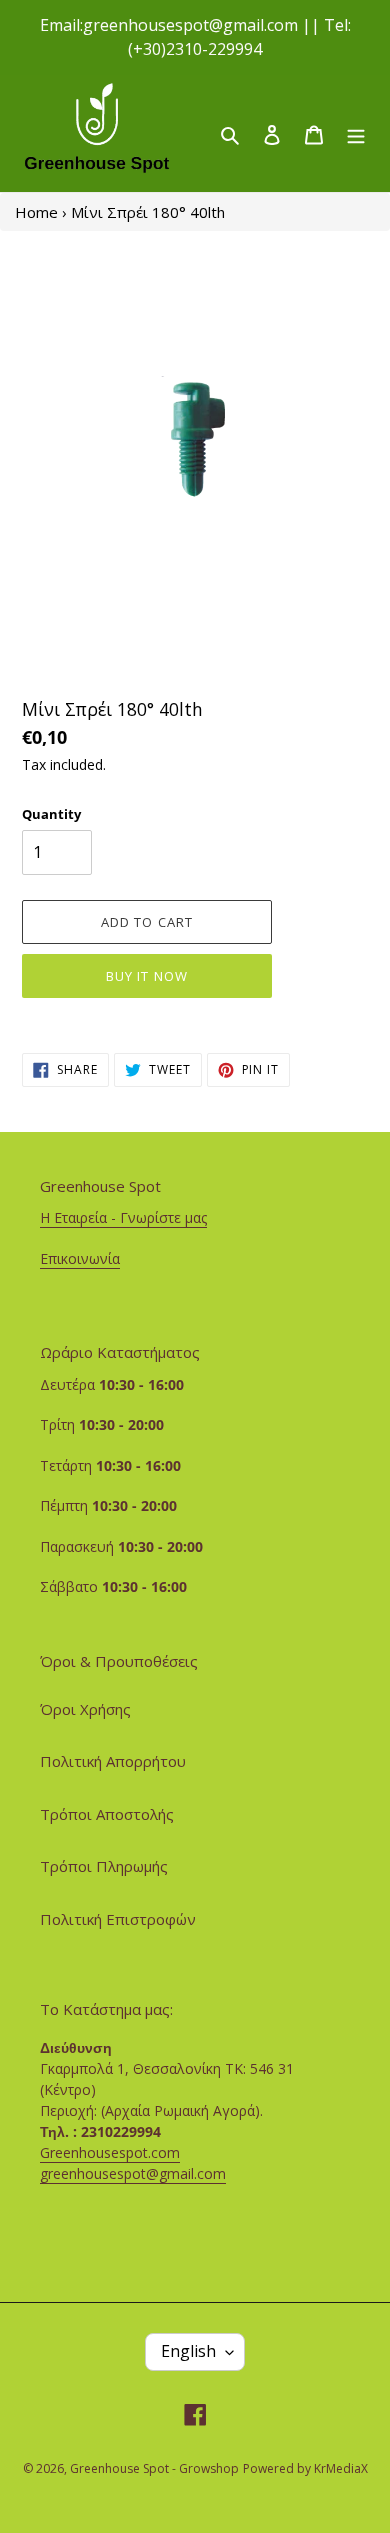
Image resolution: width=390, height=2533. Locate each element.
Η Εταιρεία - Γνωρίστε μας (123, 1217)
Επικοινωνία (80, 1258)
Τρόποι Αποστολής (107, 1814)
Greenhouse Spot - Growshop (154, 2468)
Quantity (51, 814)
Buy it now (146, 976)
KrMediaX (341, 2468)
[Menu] (356, 133)
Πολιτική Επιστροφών (118, 1919)
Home (36, 212)
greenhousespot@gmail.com (133, 2173)
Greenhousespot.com (110, 2152)
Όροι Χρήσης (85, 1709)
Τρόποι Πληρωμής (104, 1866)
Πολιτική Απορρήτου (113, 1761)
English (188, 2351)
